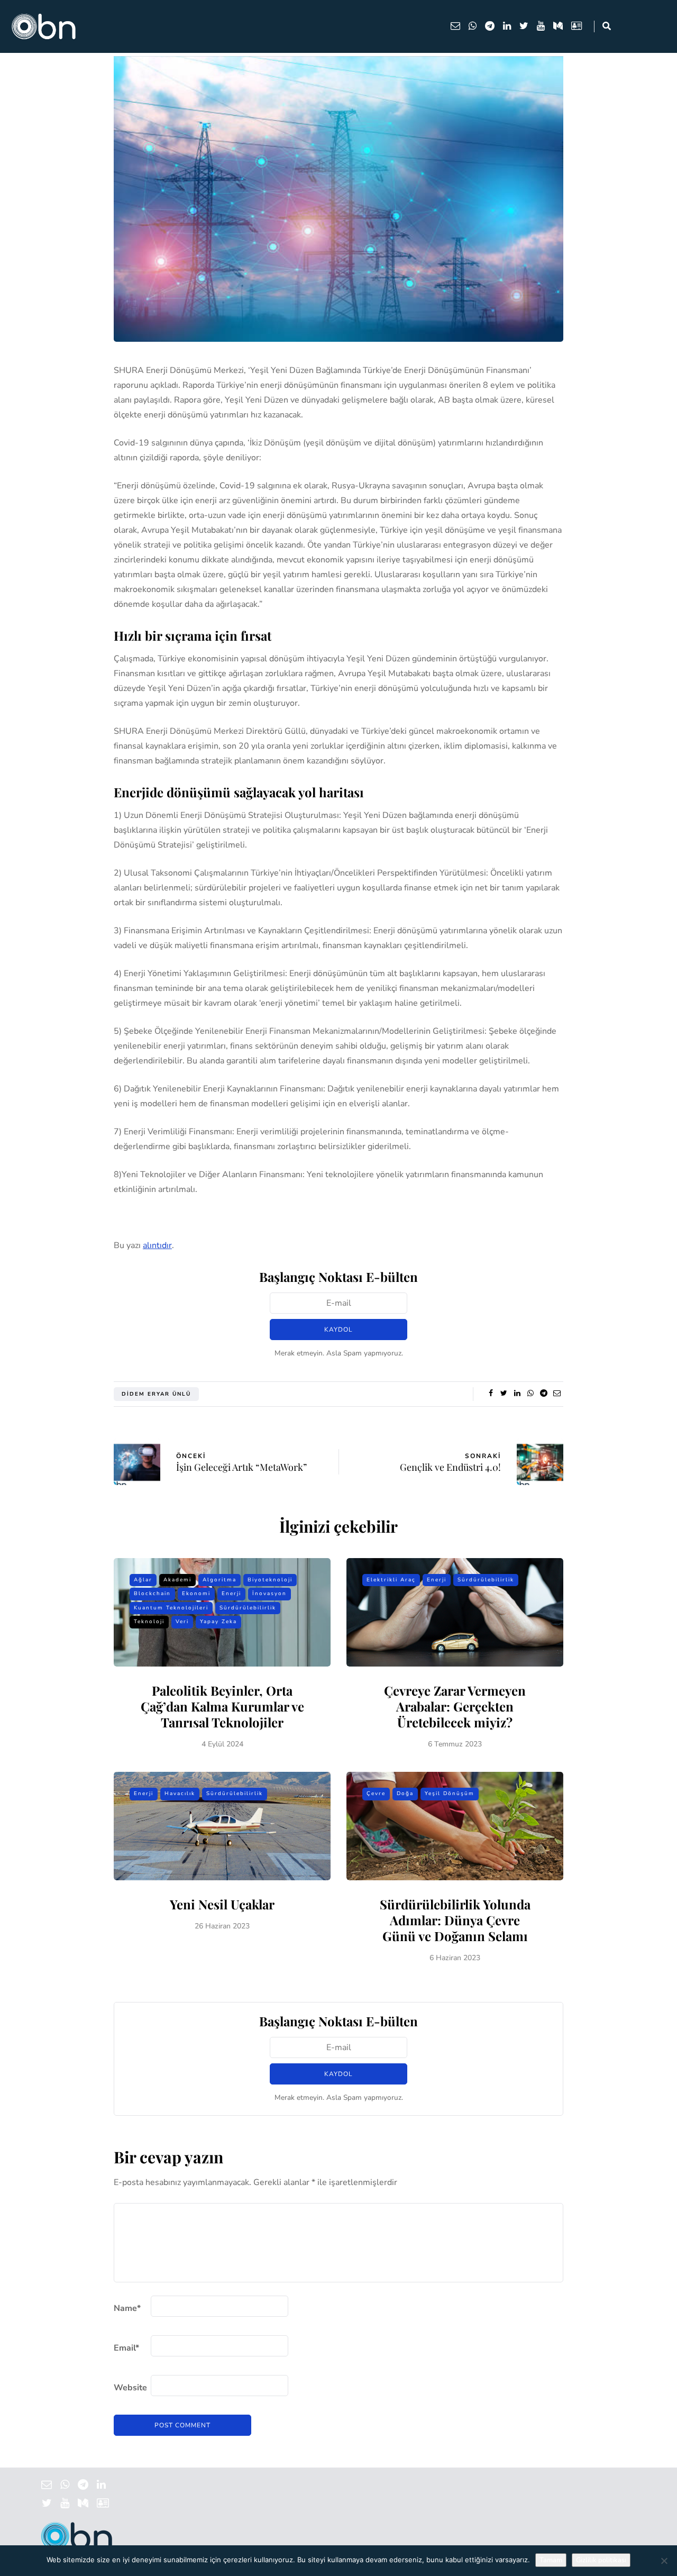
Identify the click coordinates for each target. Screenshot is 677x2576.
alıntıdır (157, 1245)
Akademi (177, 1580)
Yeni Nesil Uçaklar (222, 1904)
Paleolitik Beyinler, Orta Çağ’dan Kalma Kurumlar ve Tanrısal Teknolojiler (222, 1706)
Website (130, 2388)
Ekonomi (196, 1594)
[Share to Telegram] (543, 1394)
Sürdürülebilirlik (248, 1608)
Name (127, 2308)
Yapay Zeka (218, 1622)
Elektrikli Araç (391, 1580)
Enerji (231, 1594)
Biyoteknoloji (270, 1580)
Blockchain (152, 1594)
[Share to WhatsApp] (530, 1394)
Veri (182, 1622)
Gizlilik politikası (601, 2560)
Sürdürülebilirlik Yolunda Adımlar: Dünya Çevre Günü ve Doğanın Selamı (455, 1920)
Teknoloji (149, 1622)
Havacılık (180, 1794)
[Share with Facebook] (491, 1394)
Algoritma (219, 1580)
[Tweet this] (504, 1394)
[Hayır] (664, 2561)
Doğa (405, 1794)
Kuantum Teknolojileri (171, 1608)
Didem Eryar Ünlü (156, 1394)
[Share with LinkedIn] (517, 1394)
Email (126, 2348)
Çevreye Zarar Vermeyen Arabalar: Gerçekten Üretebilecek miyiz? (455, 1706)
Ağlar (143, 1580)
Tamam (551, 2560)
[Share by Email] (557, 1394)
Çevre (376, 1794)
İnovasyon (269, 1594)
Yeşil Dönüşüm (450, 1794)
